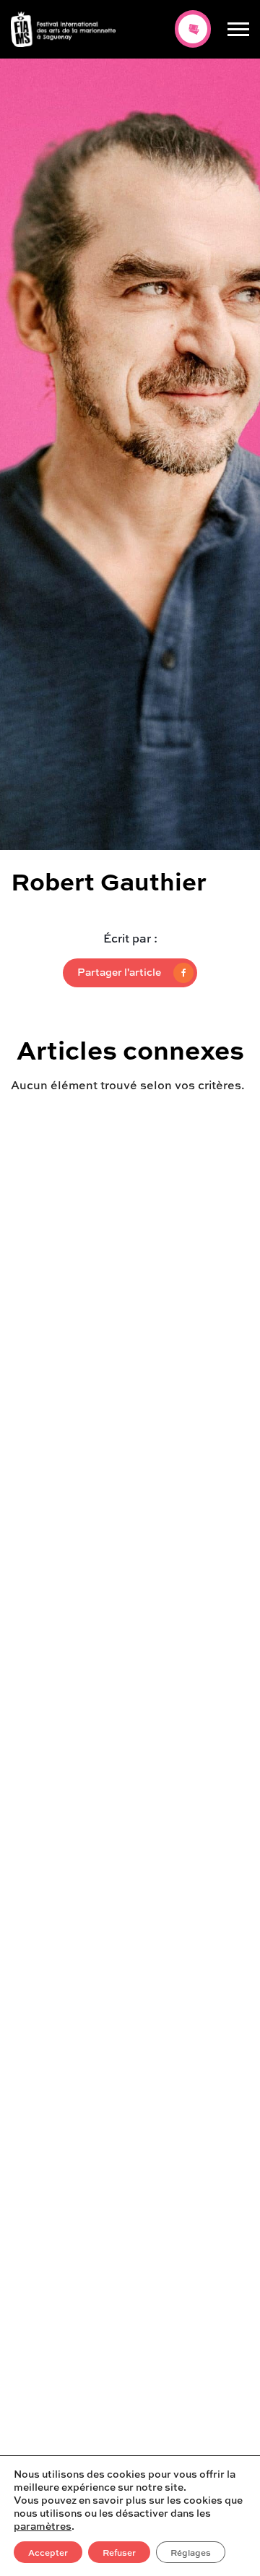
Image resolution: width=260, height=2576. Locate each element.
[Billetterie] (193, 29)
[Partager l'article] (130, 973)
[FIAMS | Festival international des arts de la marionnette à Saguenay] (63, 29)
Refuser (119, 2552)
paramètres (43, 2525)
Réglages (191, 2552)
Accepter (48, 2552)
